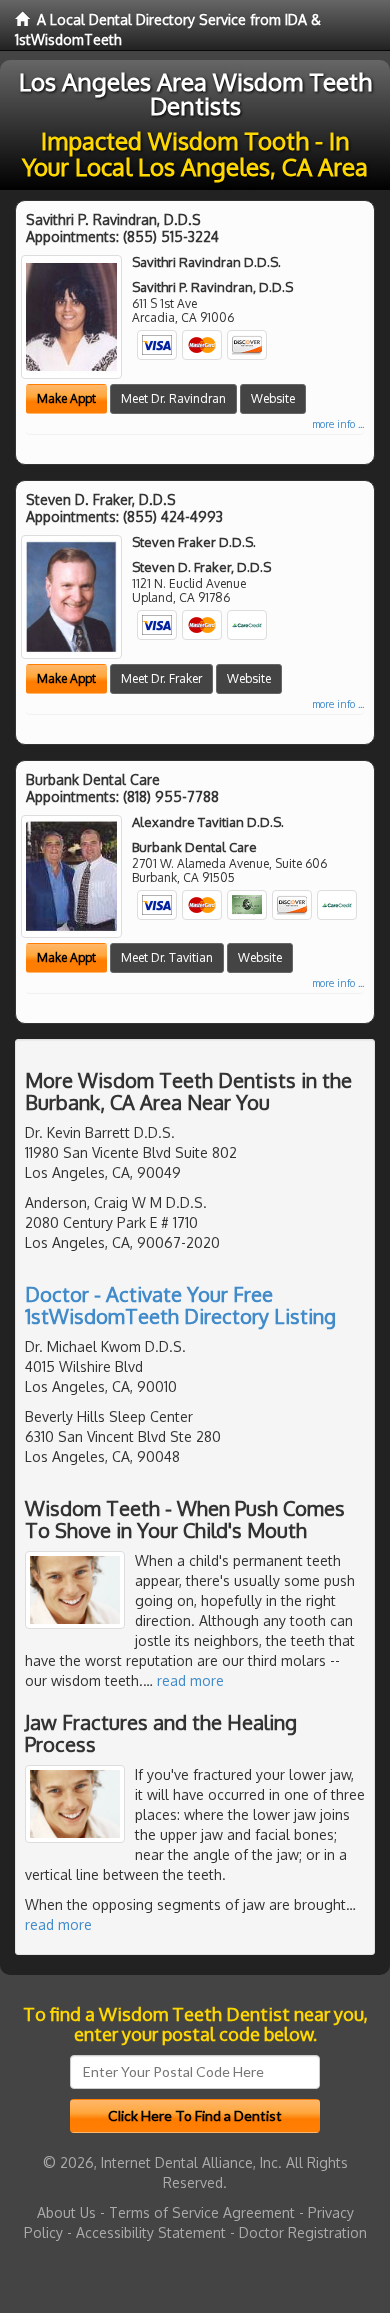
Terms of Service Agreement (202, 2212)
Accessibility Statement (151, 2232)
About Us (66, 2212)
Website (273, 398)
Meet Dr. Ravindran (173, 398)
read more (190, 1680)
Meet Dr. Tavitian (167, 957)
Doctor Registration (303, 2232)
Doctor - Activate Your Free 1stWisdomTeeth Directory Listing (180, 1305)
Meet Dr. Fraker (161, 678)
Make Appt (66, 398)
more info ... (338, 424)
